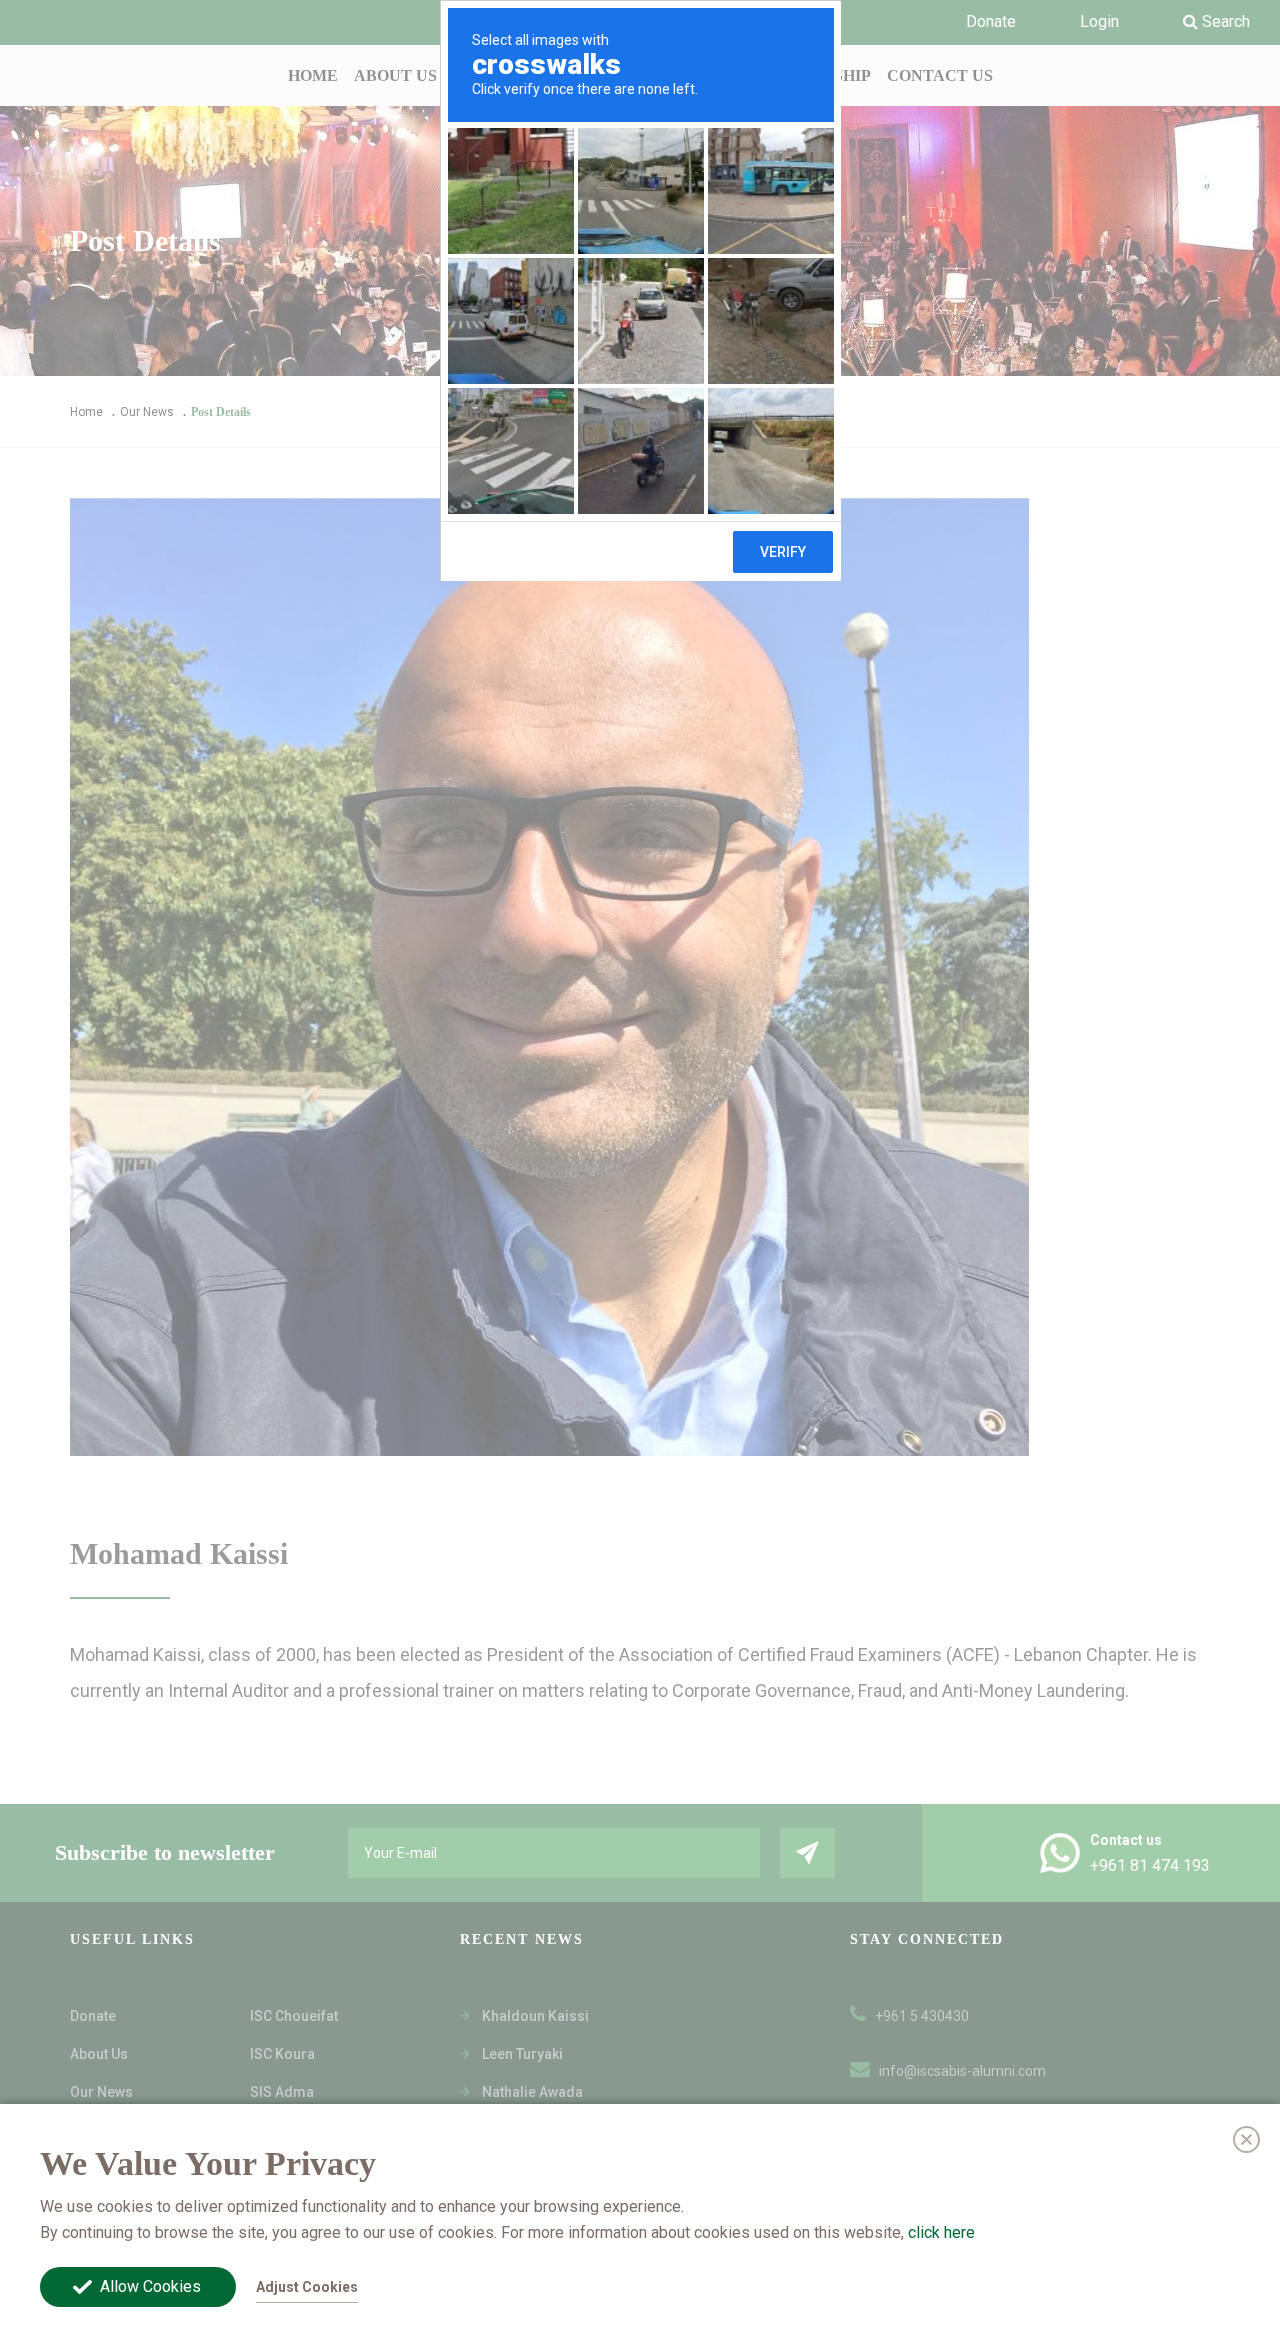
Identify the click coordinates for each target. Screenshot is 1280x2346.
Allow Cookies (150, 2286)
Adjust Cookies (307, 2287)
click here (941, 2231)
